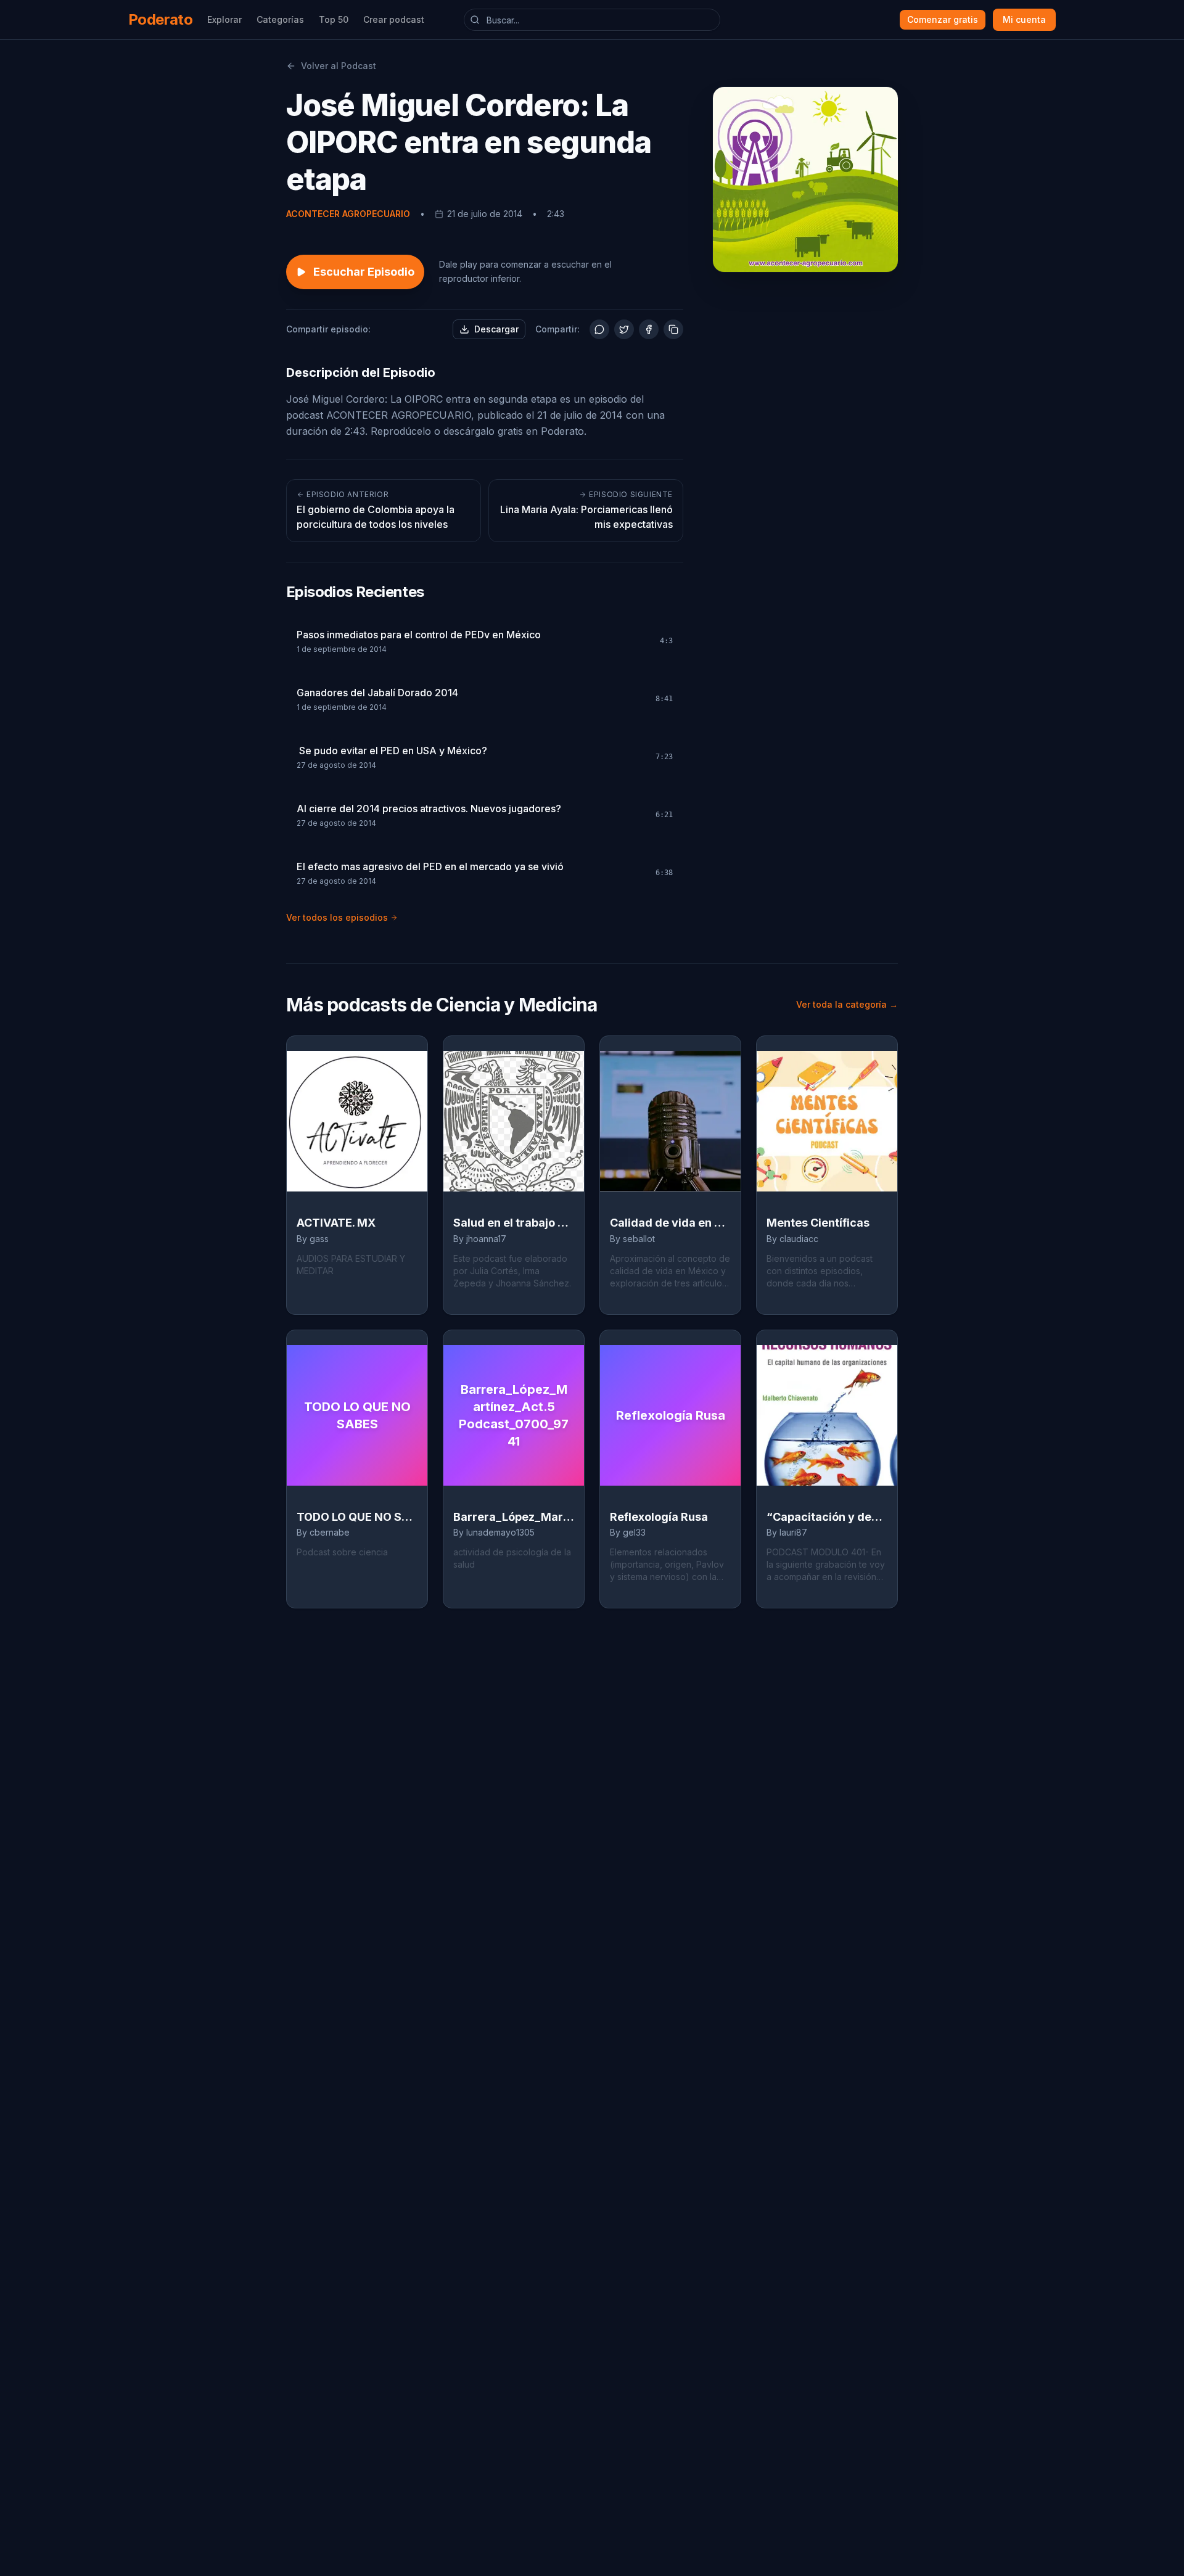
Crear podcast (394, 19)
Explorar (224, 19)
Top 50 (334, 19)
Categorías (280, 19)
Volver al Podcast (339, 66)
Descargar (496, 329)
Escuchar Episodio (364, 272)
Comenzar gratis (943, 19)
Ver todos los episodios (337, 917)
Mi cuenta (1024, 19)
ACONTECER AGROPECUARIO (348, 214)
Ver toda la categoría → (847, 1004)
